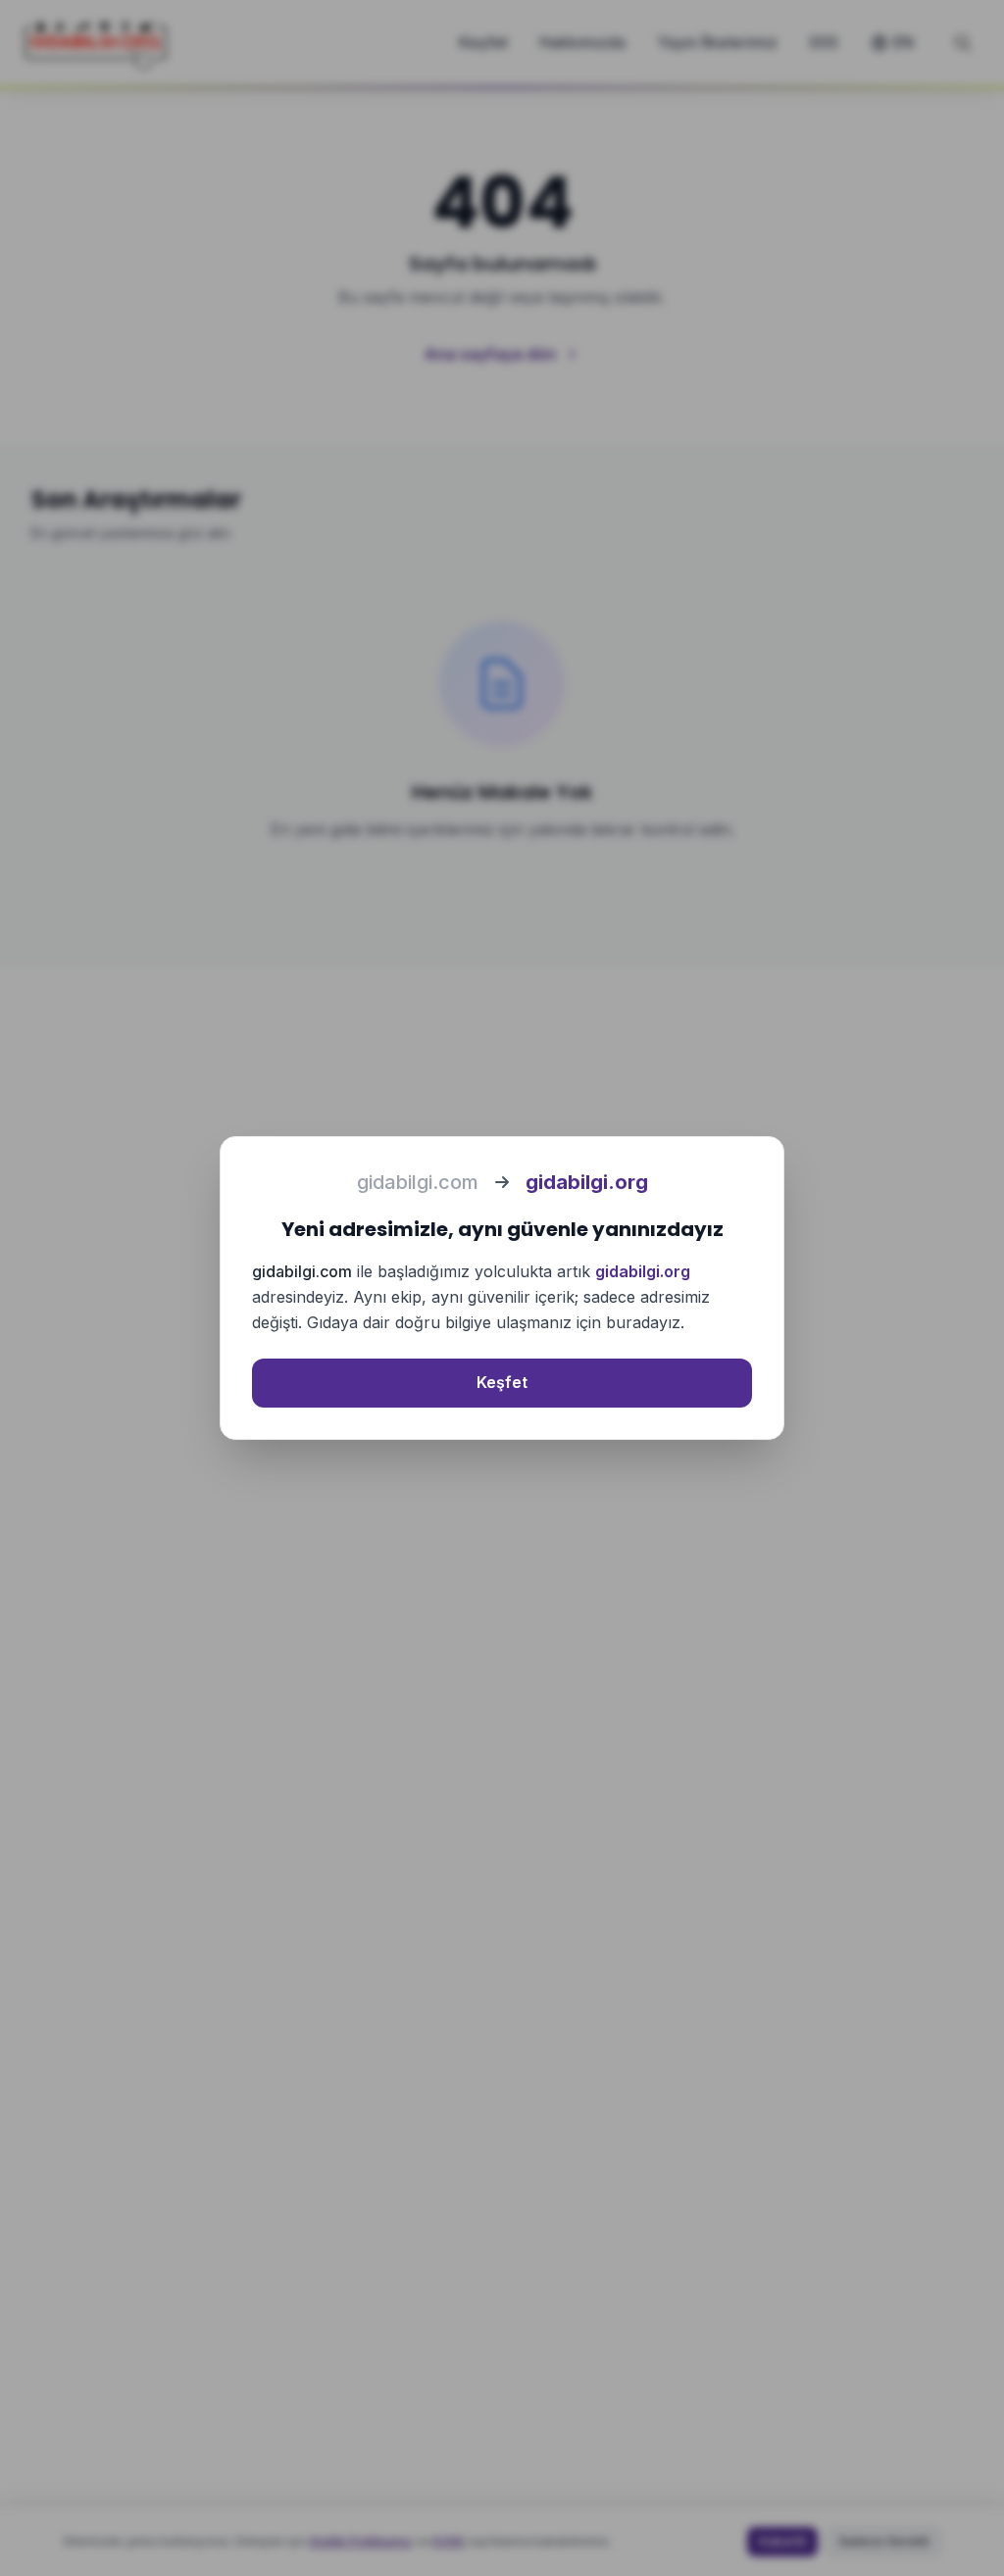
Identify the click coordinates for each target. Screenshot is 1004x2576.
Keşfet (502, 1382)
